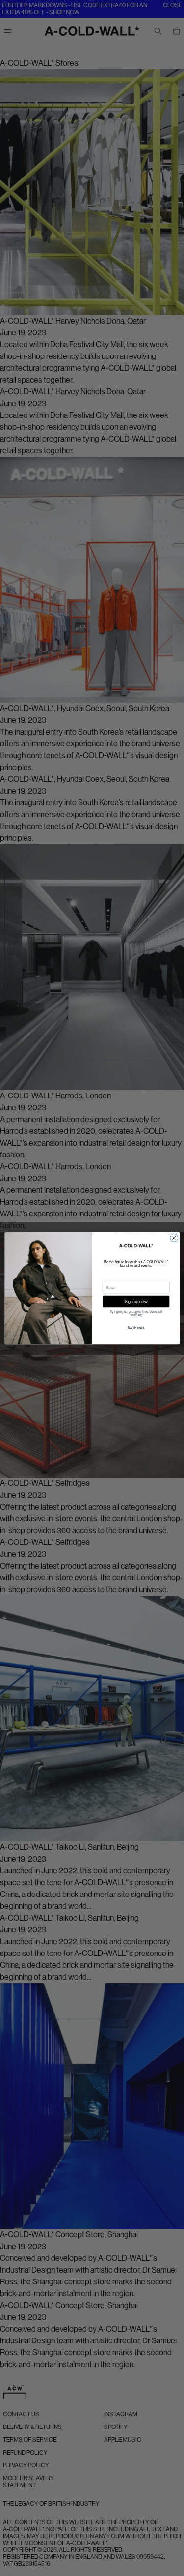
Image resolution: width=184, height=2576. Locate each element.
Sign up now (136, 1301)
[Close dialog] (174, 1238)
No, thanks (136, 1328)
